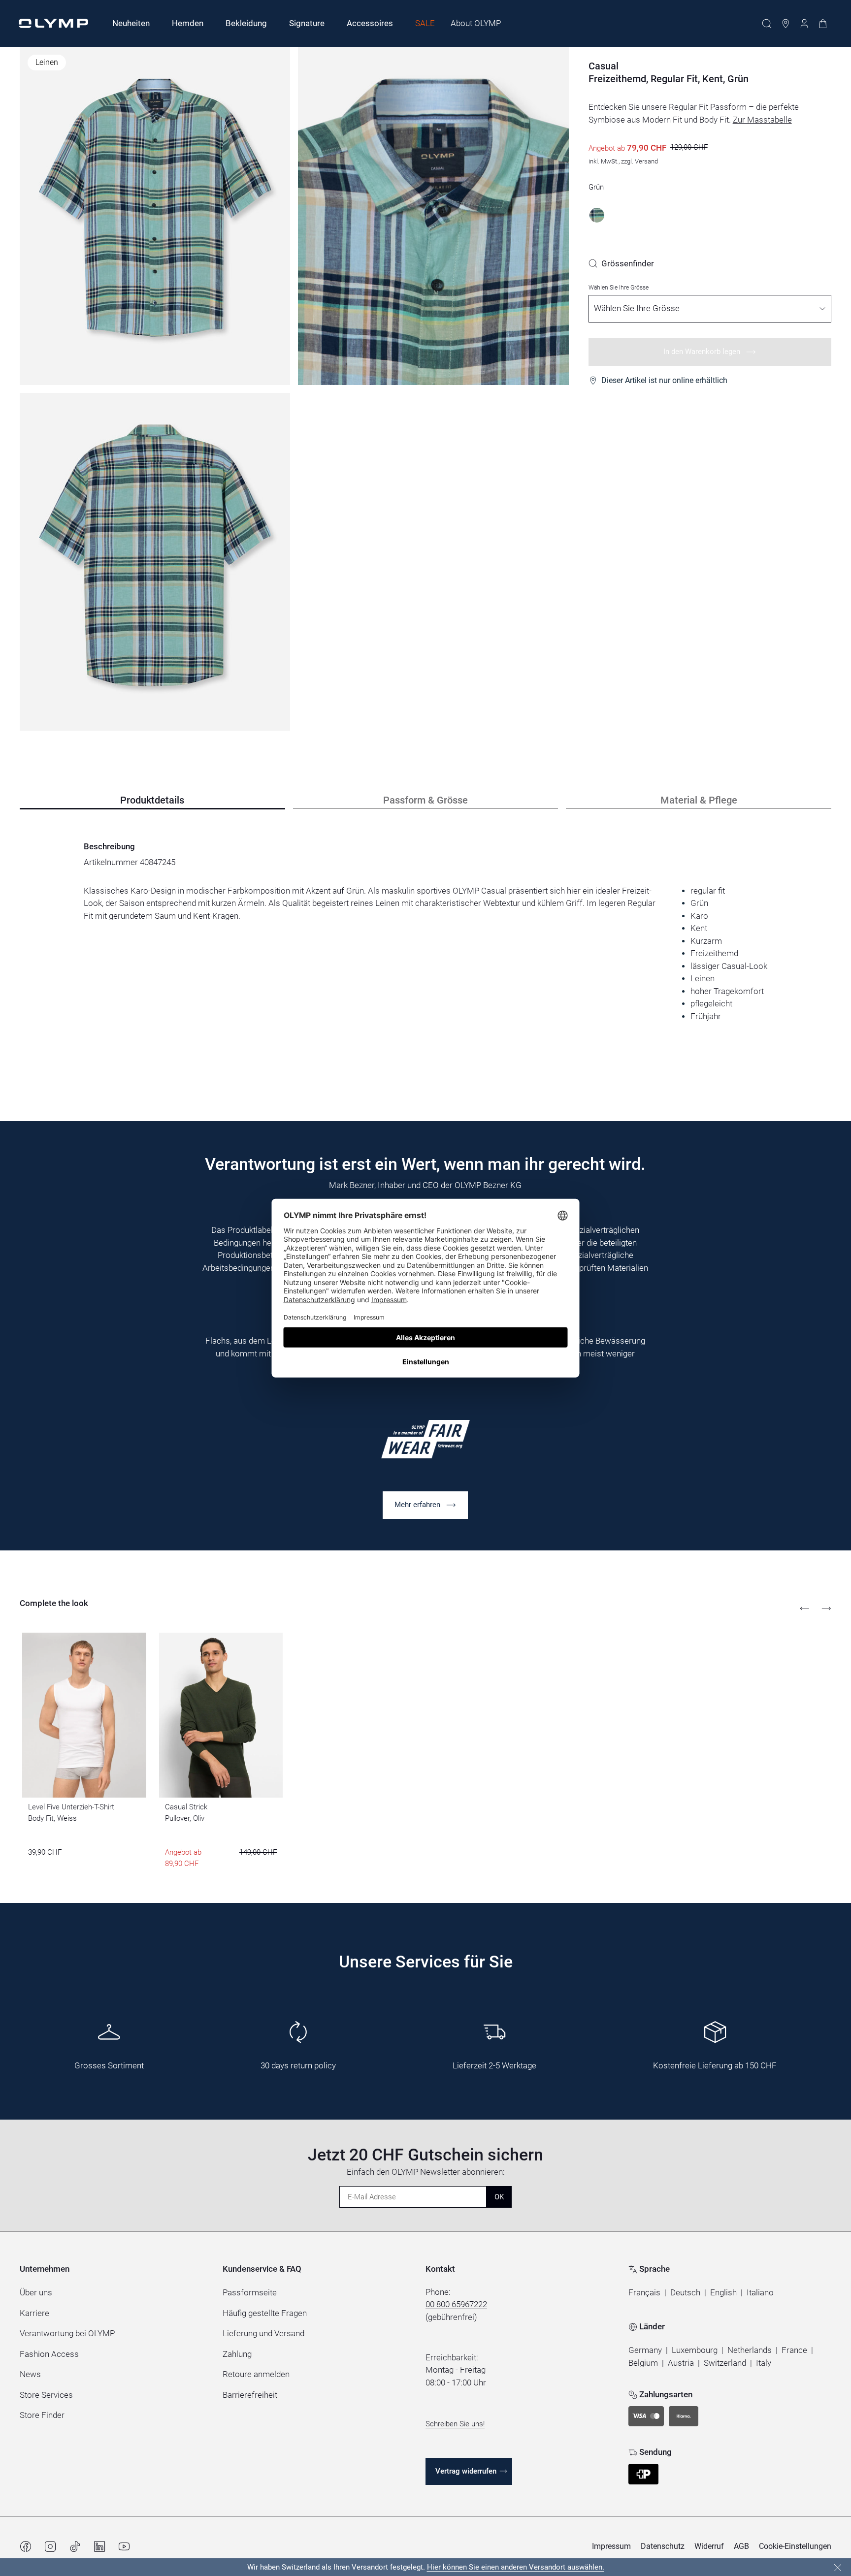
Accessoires (370, 23)
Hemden (188, 23)
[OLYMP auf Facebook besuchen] (26, 2546)
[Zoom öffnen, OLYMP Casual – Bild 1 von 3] (155, 216)
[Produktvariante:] (597, 215)
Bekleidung (246, 23)
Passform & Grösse (425, 800)
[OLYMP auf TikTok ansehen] (75, 2546)
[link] (621, 263)
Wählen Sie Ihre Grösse (619, 288)
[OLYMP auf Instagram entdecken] (50, 2546)
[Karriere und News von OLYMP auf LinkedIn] (99, 2546)
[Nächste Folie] (826, 1609)
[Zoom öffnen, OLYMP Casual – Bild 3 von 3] (155, 562)
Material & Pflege (699, 800)
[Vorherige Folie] (805, 1609)
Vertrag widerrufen (466, 2471)
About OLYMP (476, 23)
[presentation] (425, 953)
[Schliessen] (838, 2568)
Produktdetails (152, 800)
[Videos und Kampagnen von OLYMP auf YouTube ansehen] (124, 2546)
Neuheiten (131, 23)
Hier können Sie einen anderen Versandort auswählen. (516, 2567)
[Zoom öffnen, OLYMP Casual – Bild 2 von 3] (433, 216)
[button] (644, 2293)
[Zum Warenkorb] (823, 24)
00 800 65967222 (456, 2304)
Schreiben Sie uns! (455, 2424)
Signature (307, 23)
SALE (425, 23)
